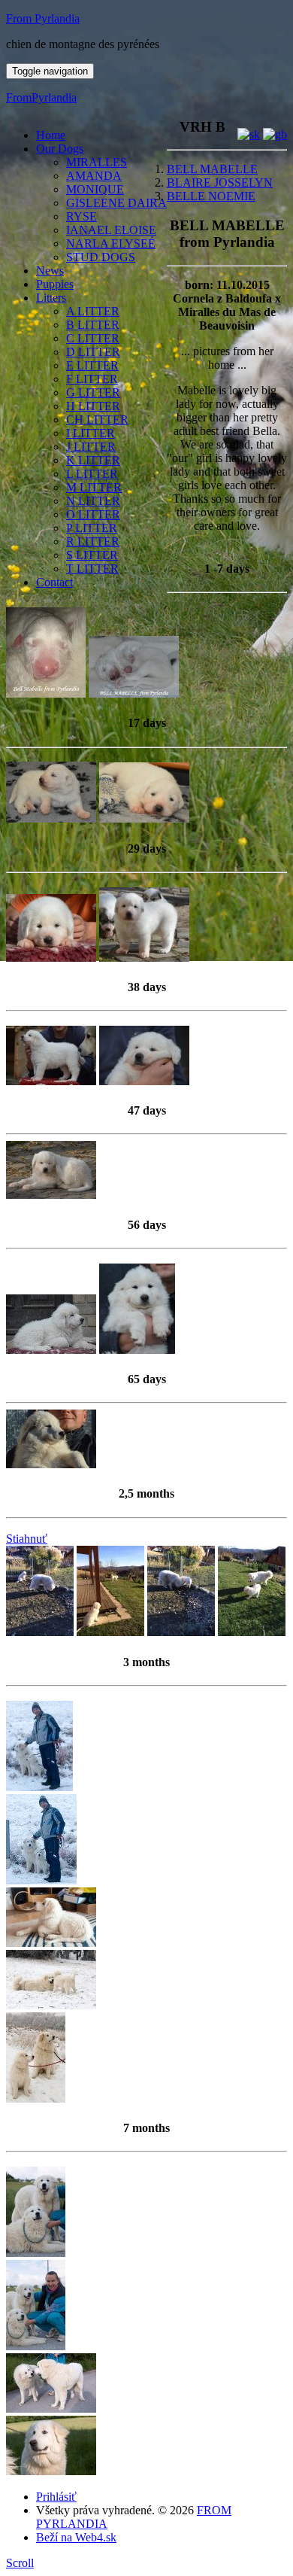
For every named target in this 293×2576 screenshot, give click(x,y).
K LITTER (93, 460)
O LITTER (93, 514)
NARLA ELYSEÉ (111, 243)
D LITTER (93, 352)
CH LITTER (97, 420)
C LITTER (93, 338)
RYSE (82, 216)
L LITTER (92, 474)
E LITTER (92, 365)
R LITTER (93, 541)
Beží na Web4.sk (76, 2537)
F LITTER (92, 379)
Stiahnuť (27, 1539)
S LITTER (92, 555)
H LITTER (93, 406)
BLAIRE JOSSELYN (220, 182)
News (50, 271)
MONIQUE (95, 189)
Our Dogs (60, 149)
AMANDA (94, 176)
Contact (54, 582)
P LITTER (92, 528)
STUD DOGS (101, 257)
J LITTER (91, 447)
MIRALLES (97, 162)
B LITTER (93, 325)
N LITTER (93, 501)
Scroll (20, 2563)
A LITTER (93, 311)
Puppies (55, 284)
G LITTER (93, 392)
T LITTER (92, 569)
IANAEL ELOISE (111, 230)
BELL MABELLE (212, 169)
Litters (51, 298)
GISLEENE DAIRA (116, 203)
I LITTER (91, 433)
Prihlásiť (56, 2497)
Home (51, 135)
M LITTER (94, 487)
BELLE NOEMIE (211, 196)
